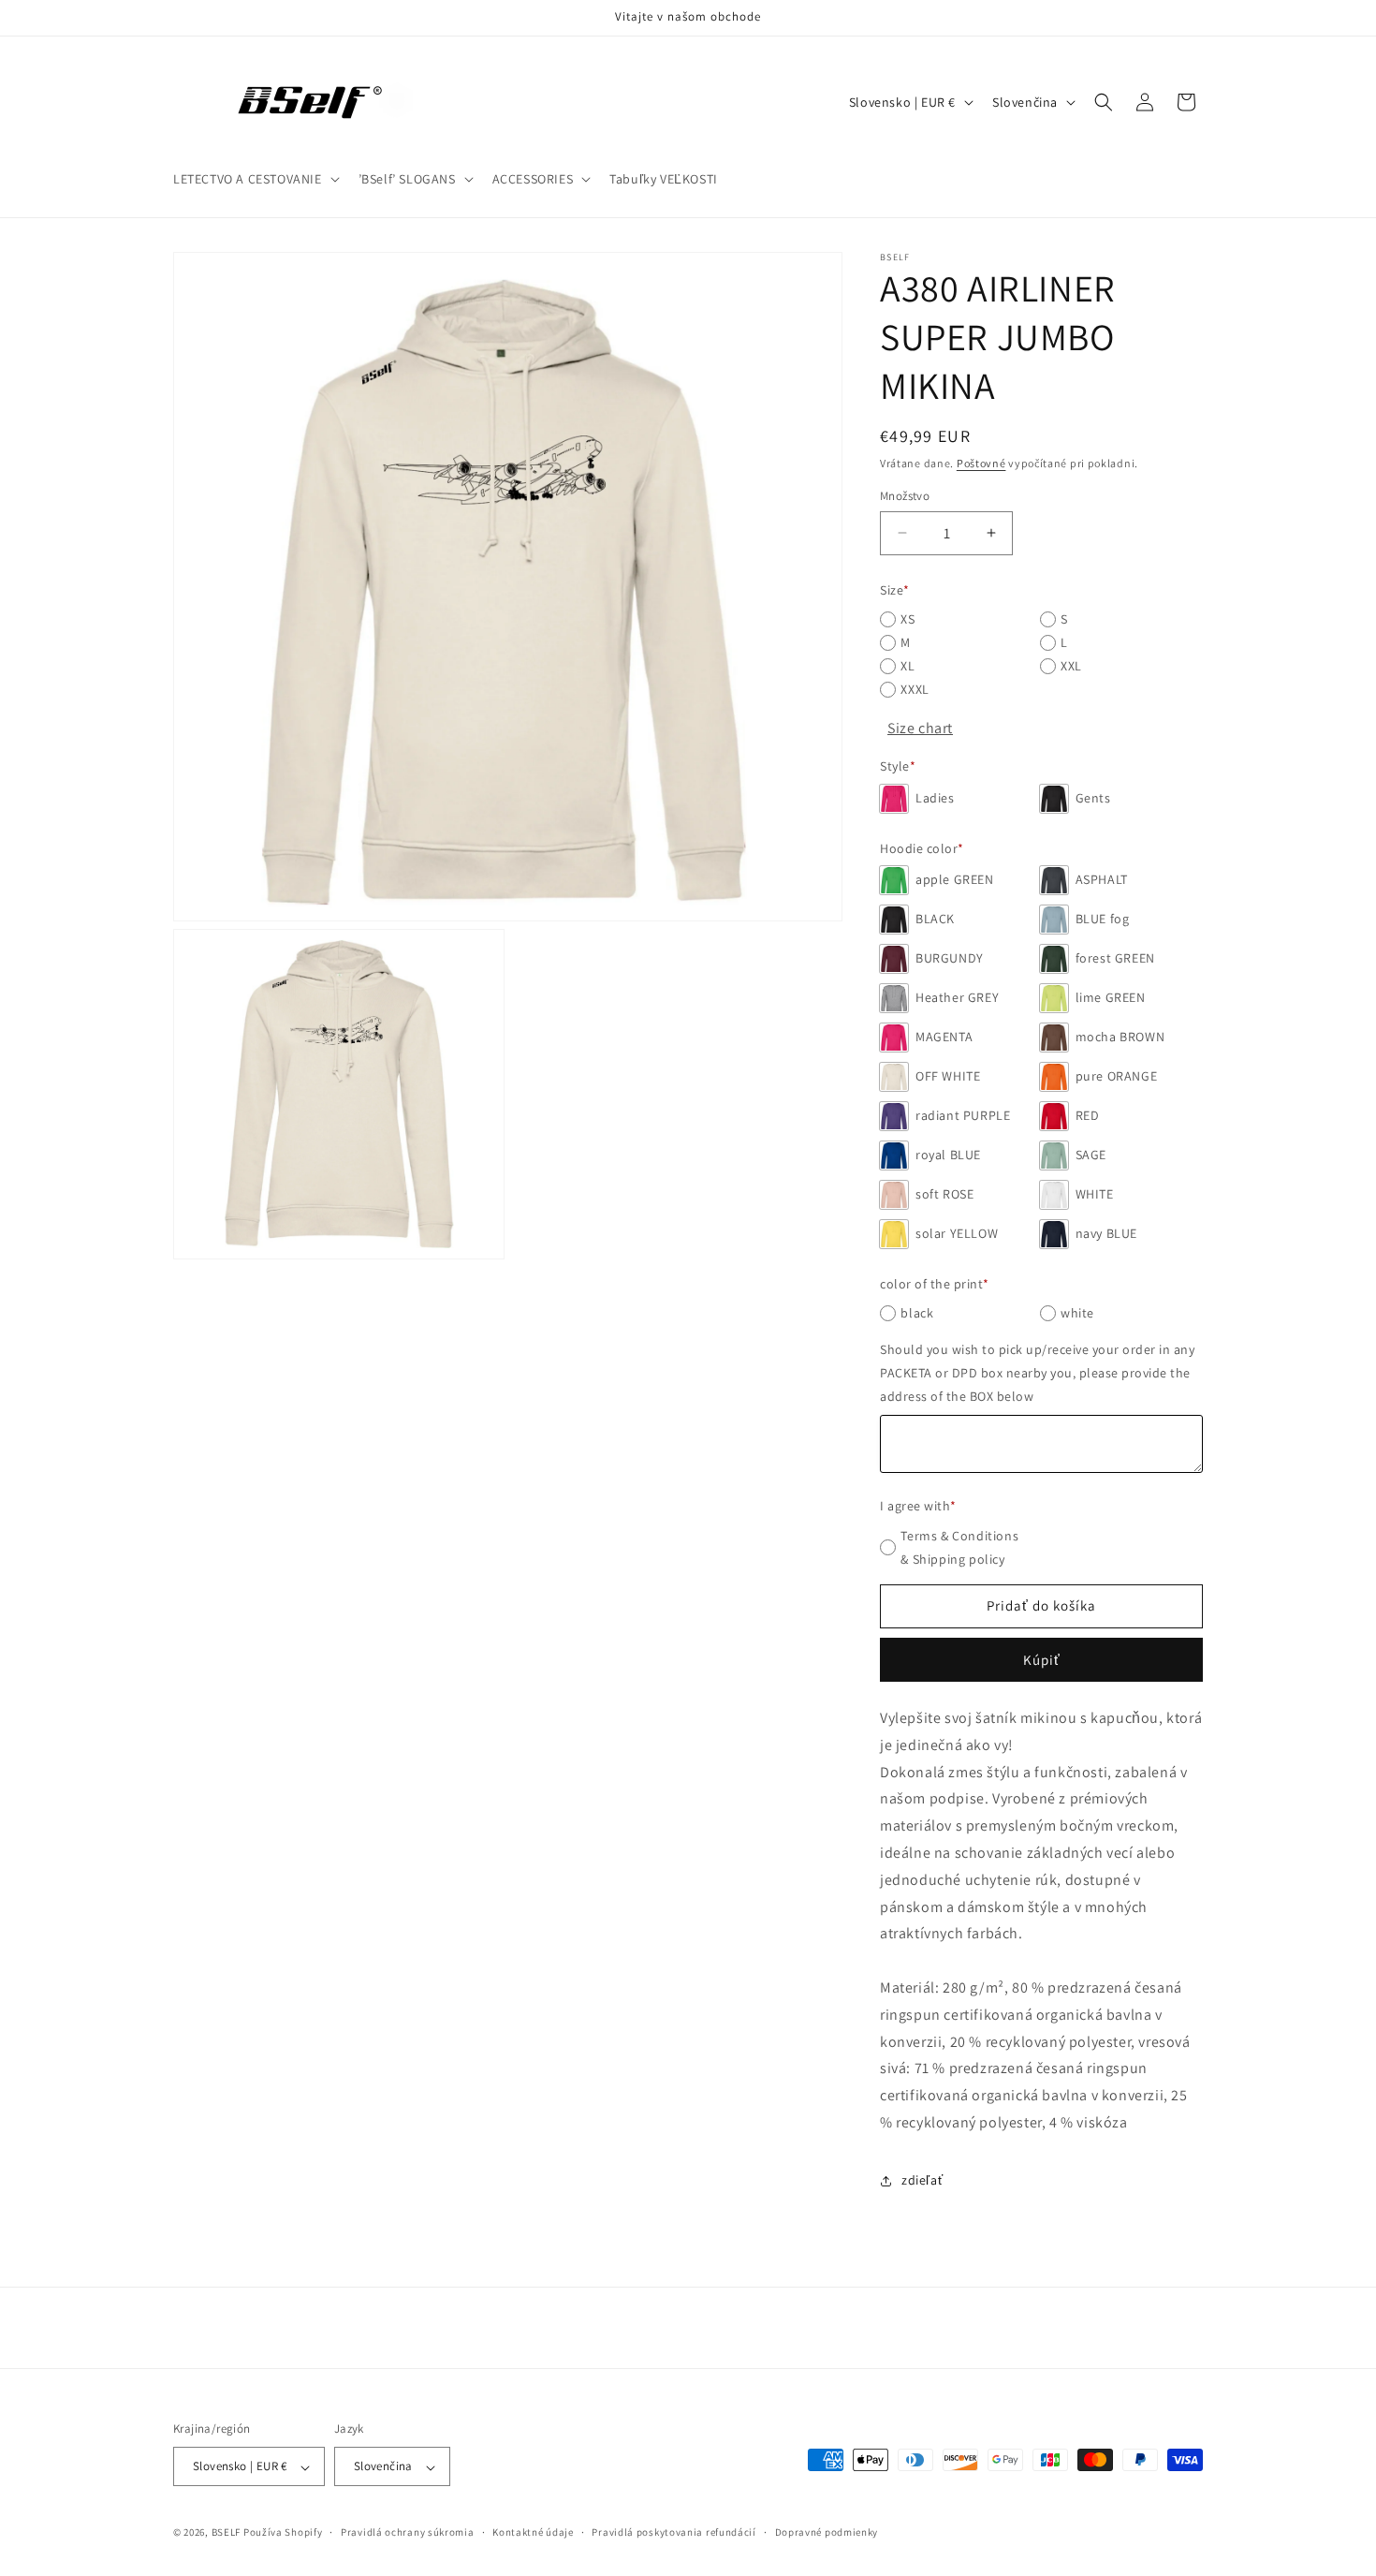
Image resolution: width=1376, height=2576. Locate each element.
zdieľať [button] (922, 2180)
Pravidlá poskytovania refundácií (673, 2532)
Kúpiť (1042, 1660)
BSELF (227, 2533)
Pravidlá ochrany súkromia (408, 2532)
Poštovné (981, 463)
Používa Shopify (283, 2533)
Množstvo (905, 496)
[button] (255, 179)
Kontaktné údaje (533, 2532)
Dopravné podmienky (827, 2532)
